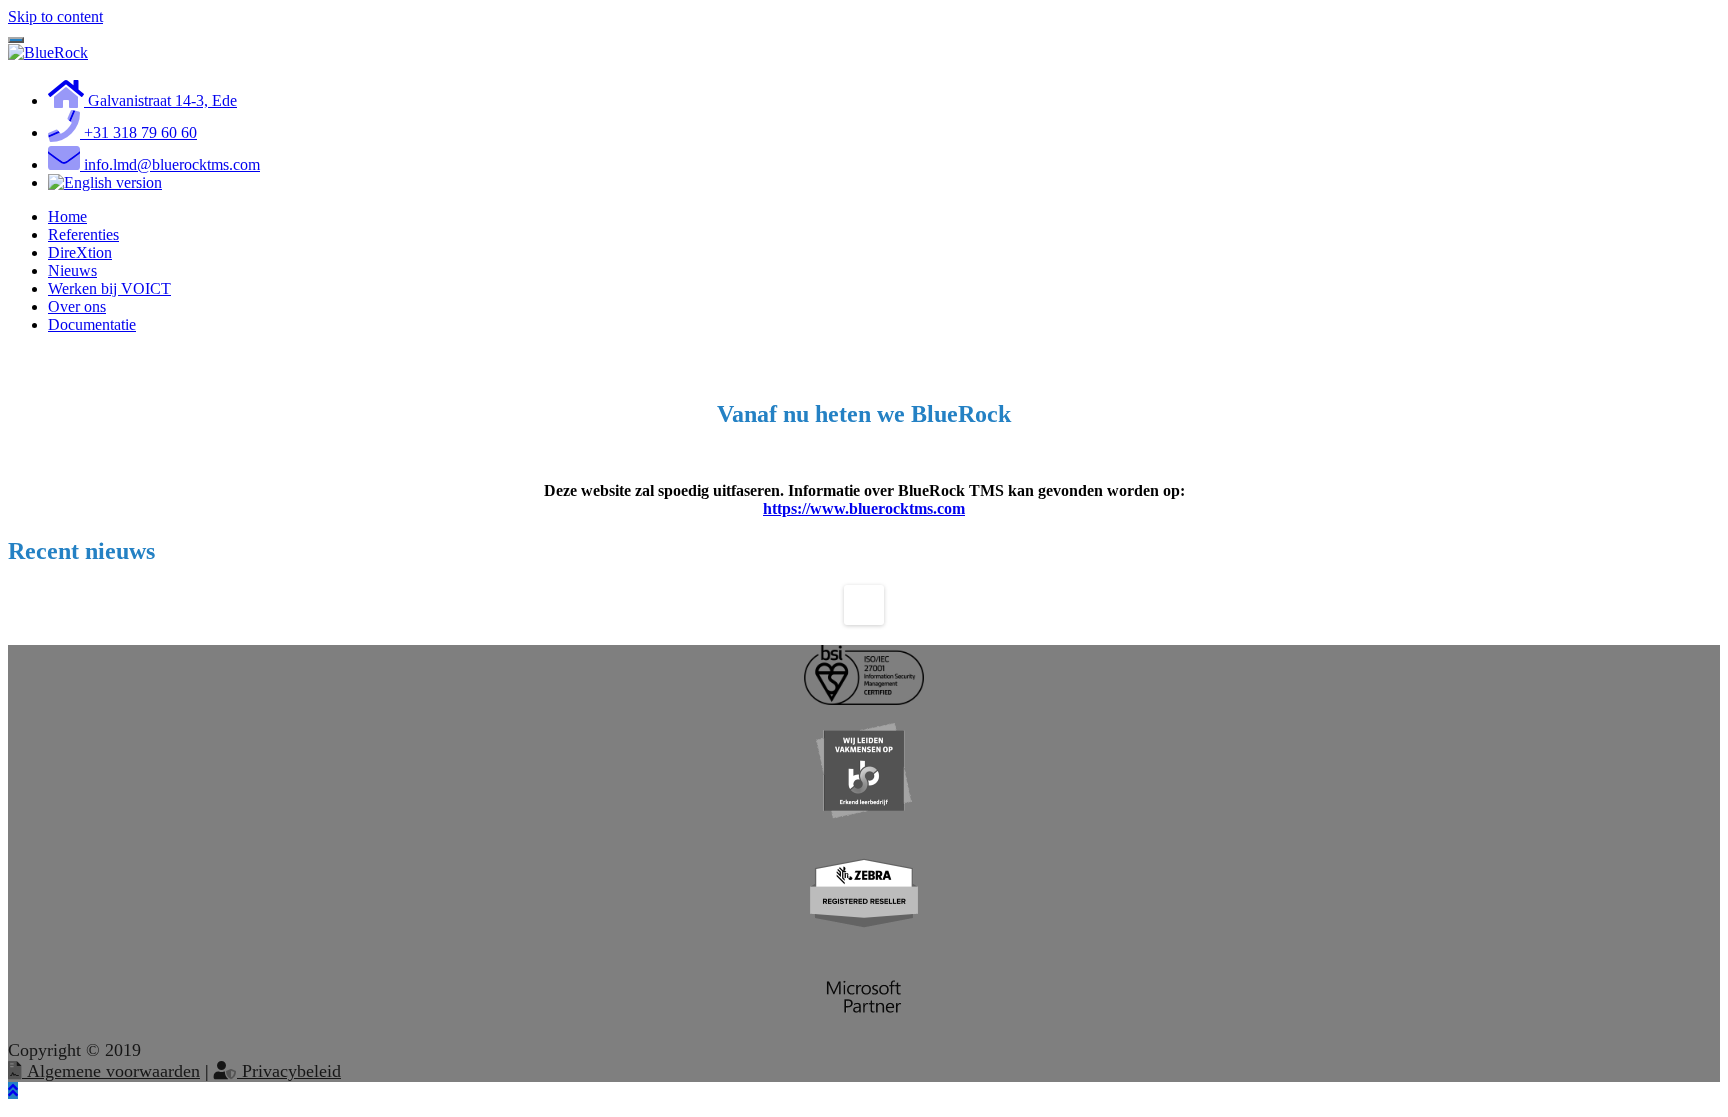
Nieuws (72, 270)
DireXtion (80, 252)
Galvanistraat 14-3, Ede (160, 100)
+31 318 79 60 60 (138, 132)
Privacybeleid (289, 1071)
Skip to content (55, 16)
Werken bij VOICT (109, 288)
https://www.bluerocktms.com (864, 508)
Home (67, 216)
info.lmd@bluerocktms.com (170, 164)
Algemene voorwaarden (111, 1071)
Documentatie (92, 324)
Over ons (77, 306)
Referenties (83, 234)
